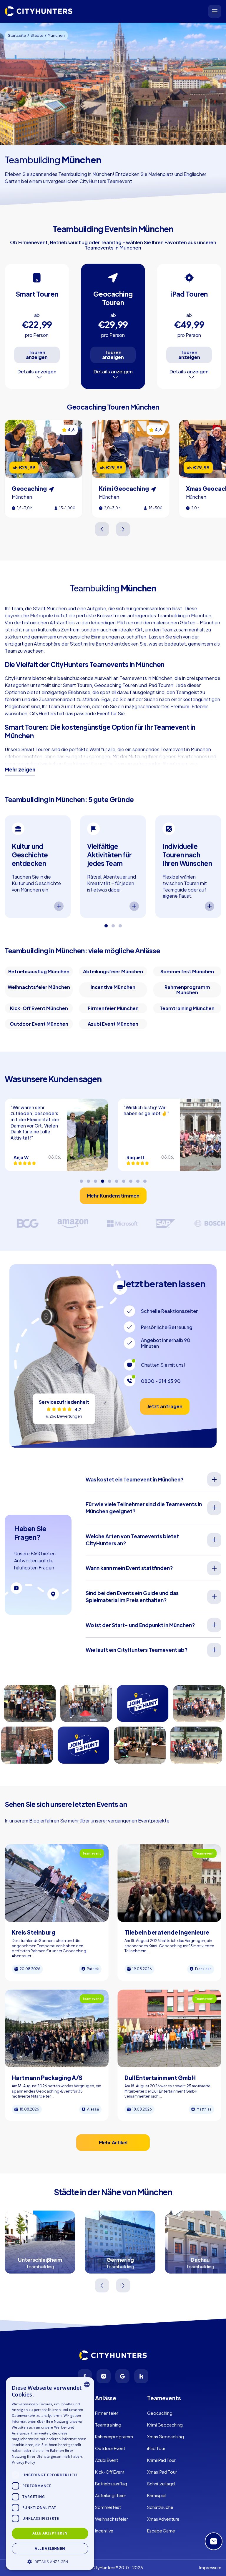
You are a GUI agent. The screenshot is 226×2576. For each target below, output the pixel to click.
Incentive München (113, 987)
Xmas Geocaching (166, 2437)
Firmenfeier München (113, 1008)
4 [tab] (102, 1179)
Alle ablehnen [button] (50, 2548)
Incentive (104, 2531)
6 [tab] (117, 1179)
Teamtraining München (187, 1008)
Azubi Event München (113, 1024)
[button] (50, 2561)
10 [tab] (145, 1179)
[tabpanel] (38, 867)
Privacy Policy (23, 2462)
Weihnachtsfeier (112, 2519)
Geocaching (160, 2413)
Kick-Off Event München (39, 1008)
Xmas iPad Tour (162, 2472)
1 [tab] (106, 924)
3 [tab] (120, 924)
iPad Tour (156, 2448)
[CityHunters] (39, 11)
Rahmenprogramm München (187, 990)
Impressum (210, 2567)
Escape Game (161, 2531)
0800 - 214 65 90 (161, 1381)
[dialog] (50, 2474)
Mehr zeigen (20, 769)
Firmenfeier (107, 2413)
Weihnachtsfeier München (39, 987)
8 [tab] (131, 1179)
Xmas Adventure (163, 2519)
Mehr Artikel (113, 2142)
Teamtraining (108, 2425)
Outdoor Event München (39, 1024)
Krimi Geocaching (165, 2425)
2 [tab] (113, 924)
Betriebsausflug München (39, 971)
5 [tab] (109, 1179)
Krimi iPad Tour (161, 2460)
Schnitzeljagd (161, 2484)
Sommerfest (108, 2507)
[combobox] (87, 2384)
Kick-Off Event (110, 2472)
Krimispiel (157, 2495)
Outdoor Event (110, 2448)
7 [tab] (124, 1179)
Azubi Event (107, 2460)
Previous (103, 529)
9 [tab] (138, 1179)
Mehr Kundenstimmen (113, 1196)
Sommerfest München (187, 971)
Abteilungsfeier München (113, 971)
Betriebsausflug (111, 2484)
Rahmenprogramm (114, 2437)
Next (123, 529)
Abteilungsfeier (111, 2495)
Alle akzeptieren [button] (50, 2533)
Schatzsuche (160, 2507)
